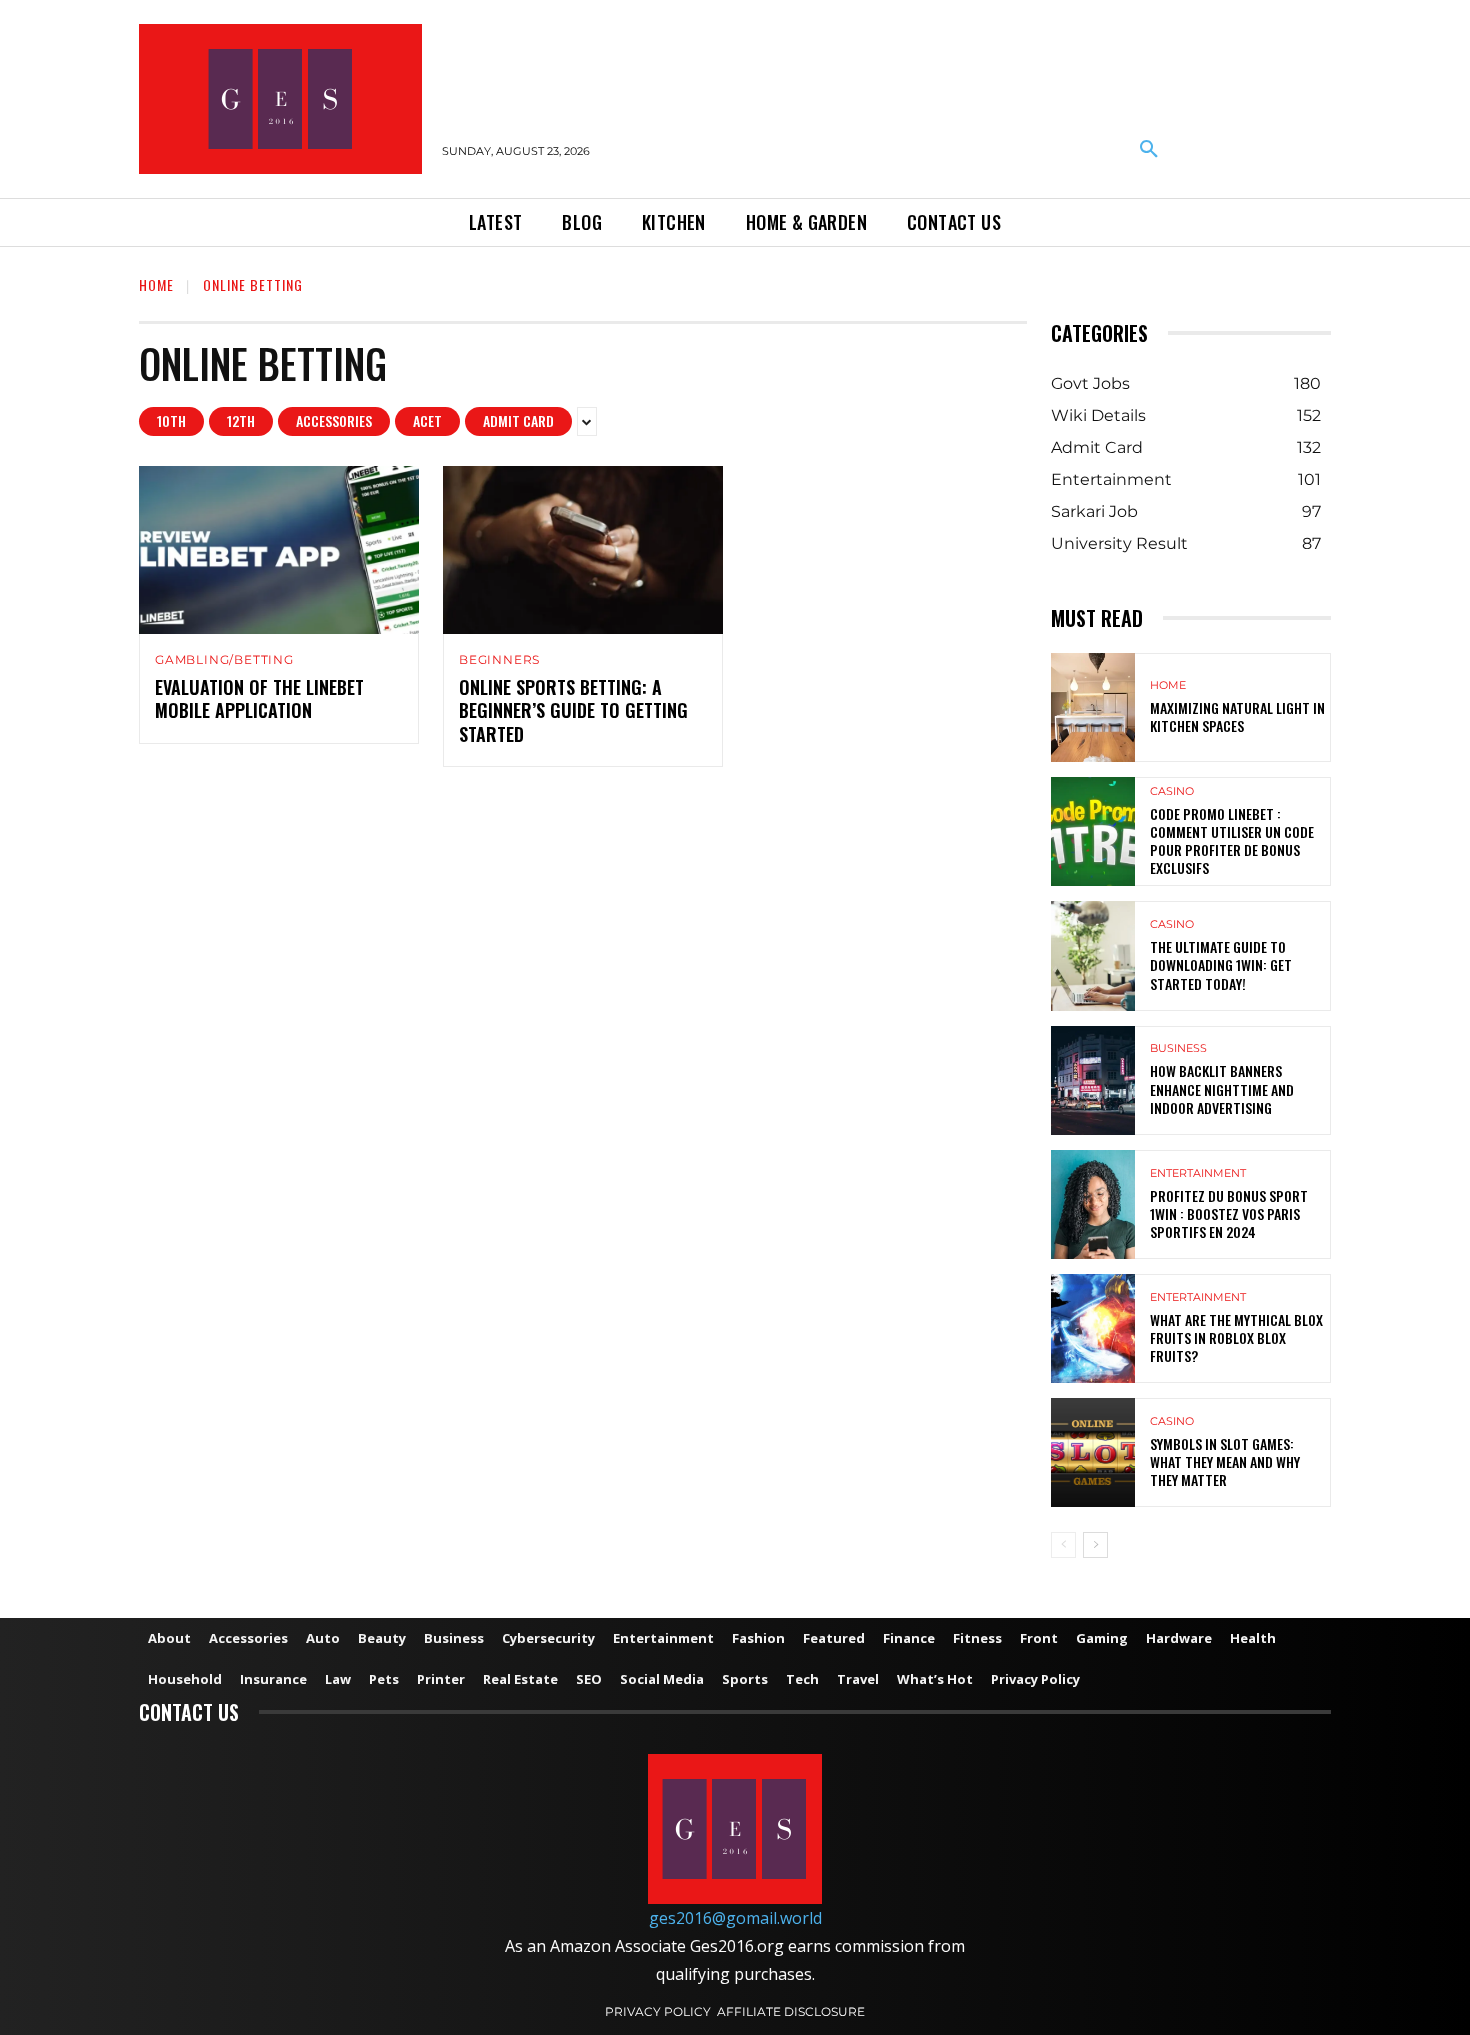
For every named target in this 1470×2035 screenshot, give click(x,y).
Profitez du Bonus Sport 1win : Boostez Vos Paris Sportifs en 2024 (1229, 1213)
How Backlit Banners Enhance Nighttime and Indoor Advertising (1222, 1088)
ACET (427, 420)
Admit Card (518, 420)
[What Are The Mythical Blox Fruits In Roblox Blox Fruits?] (1093, 1328)
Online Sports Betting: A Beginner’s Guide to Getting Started (573, 710)
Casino (1172, 791)
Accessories (334, 420)
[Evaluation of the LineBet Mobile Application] (279, 550)
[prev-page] (1063, 1545)
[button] (1149, 150)
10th (171, 420)
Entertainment (1198, 1173)
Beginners (499, 660)
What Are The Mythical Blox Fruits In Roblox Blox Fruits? (1236, 1337)
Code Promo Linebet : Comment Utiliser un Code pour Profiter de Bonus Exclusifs (1232, 841)
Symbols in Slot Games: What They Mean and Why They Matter (1225, 1461)
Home (156, 284)
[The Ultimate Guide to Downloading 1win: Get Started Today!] (1093, 955)
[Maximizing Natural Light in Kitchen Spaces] (1093, 707)
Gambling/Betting (224, 660)
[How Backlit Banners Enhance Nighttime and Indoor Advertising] (1093, 1080)
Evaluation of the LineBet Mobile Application (259, 698)
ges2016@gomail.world (735, 1918)
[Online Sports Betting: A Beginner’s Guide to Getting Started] (583, 550)
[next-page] (1095, 1545)
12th (241, 420)
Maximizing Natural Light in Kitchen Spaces (1237, 716)
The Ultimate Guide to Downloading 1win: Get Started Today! (1221, 964)
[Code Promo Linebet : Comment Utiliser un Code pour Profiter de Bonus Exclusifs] (1093, 831)
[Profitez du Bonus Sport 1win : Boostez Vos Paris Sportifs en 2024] (1093, 1204)
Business (1178, 1048)
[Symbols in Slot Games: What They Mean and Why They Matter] (1093, 1452)
